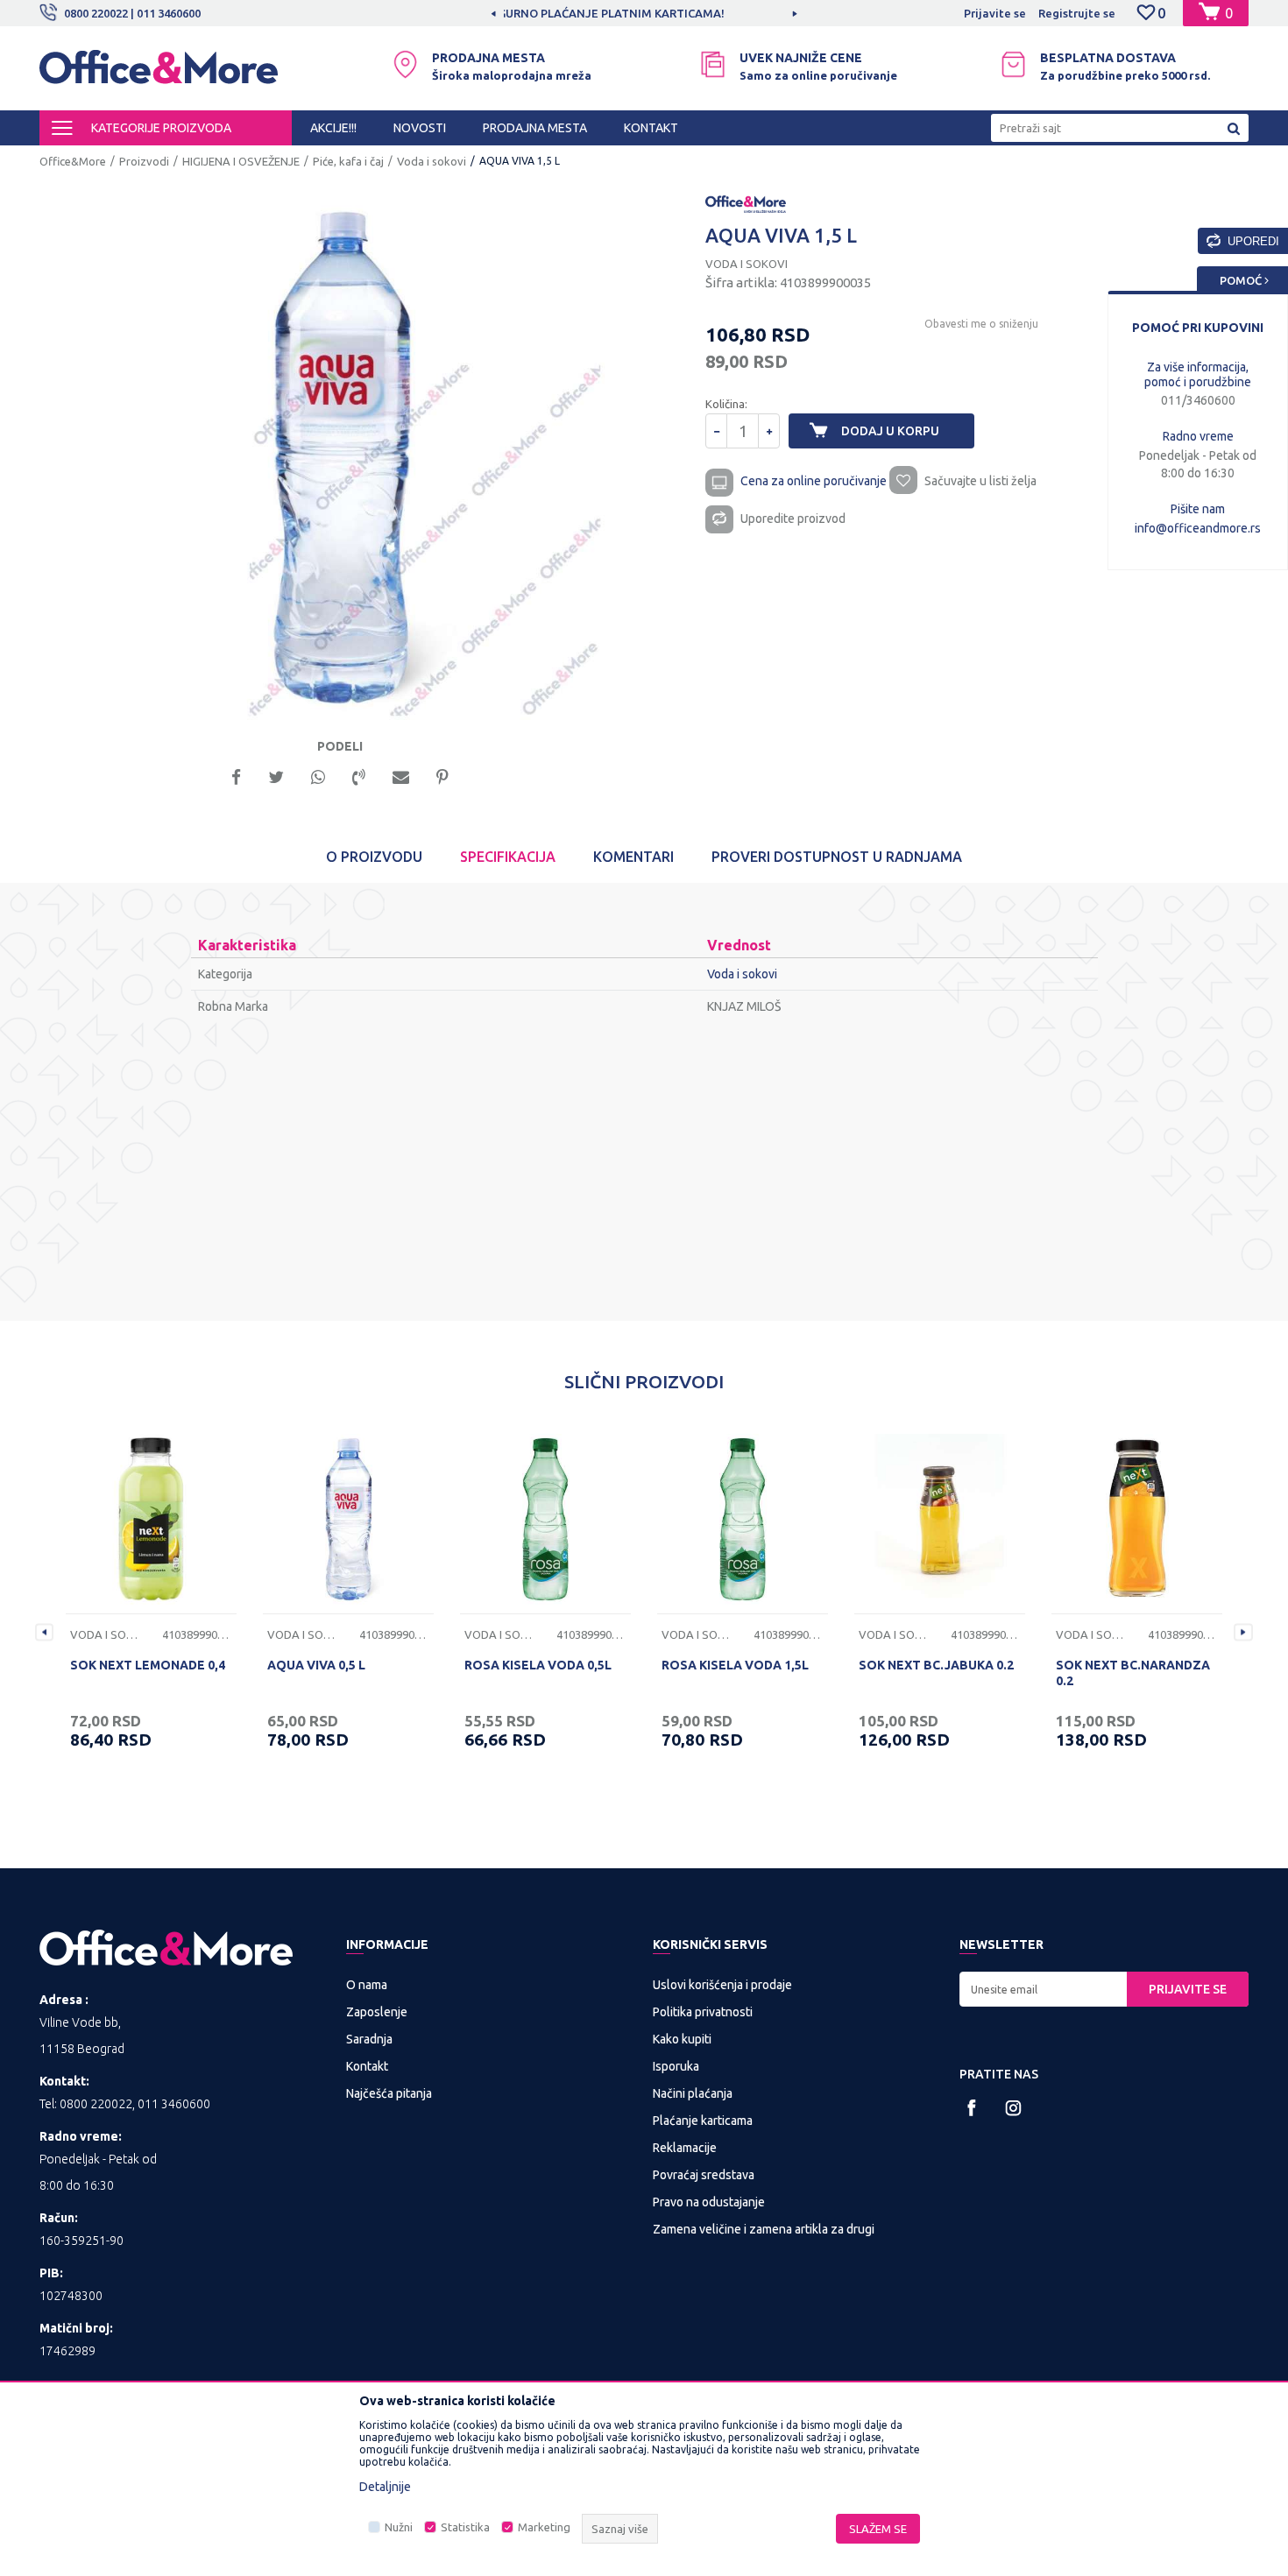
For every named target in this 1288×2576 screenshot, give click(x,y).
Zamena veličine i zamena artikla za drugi (764, 2229)
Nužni (399, 2527)
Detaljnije (385, 2487)
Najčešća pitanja (389, 2093)
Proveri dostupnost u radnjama (837, 857)
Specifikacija (508, 857)
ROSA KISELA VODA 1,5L (735, 1665)
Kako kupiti (682, 2039)
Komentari (633, 857)
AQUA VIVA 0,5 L (316, 1665)
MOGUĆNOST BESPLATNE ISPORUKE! (643, 13)
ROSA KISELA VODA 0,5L (538, 1665)
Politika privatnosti (703, 2012)
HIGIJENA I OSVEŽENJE (241, 161)
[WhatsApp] (318, 776)
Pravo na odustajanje (709, 2202)
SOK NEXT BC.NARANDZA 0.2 (1133, 1673)
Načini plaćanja (693, 2093)
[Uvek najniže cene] (713, 64)
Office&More (73, 161)
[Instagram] (1013, 2108)
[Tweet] (276, 776)
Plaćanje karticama (703, 2121)
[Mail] (401, 776)
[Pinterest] (442, 776)
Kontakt (367, 2066)
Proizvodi (144, 161)
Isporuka (676, 2066)
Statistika (465, 2527)
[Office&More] (159, 75)
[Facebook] (236, 776)
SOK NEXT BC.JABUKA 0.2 (936, 1665)
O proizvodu (374, 857)
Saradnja (369, 2039)
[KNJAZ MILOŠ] (746, 203)
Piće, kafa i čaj (348, 161)
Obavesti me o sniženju (981, 324)
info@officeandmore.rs (1198, 528)
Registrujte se (1077, 13)
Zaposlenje (377, 2012)
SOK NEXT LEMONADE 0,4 (148, 1665)
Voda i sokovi (432, 161)
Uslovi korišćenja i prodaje (722, 1985)
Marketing (544, 2527)
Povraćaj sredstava (704, 2175)
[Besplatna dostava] (1013, 64)
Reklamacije (685, 2148)
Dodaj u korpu (890, 431)
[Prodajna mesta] (405, 64)
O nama (367, 1985)
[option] (644, 13)
